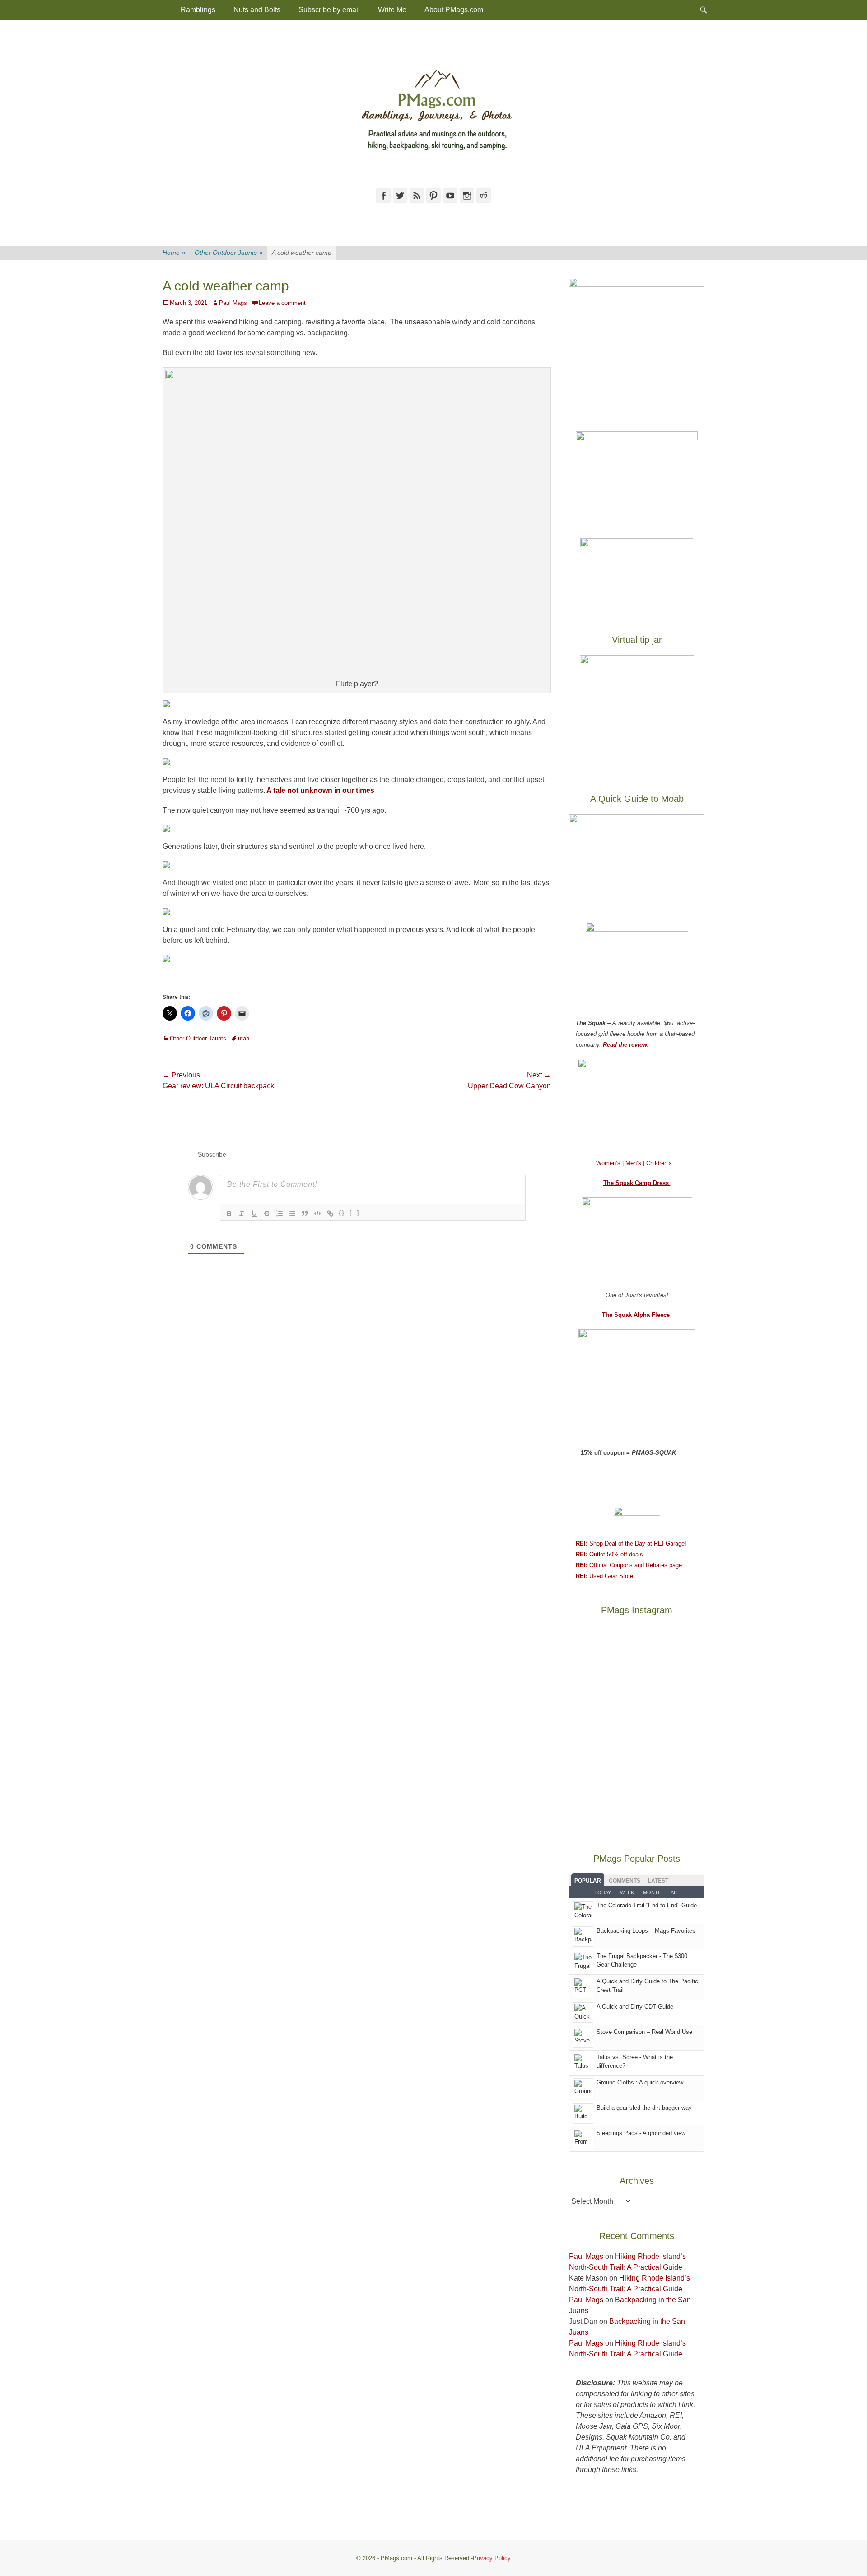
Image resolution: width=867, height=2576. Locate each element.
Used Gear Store (604, 1576)
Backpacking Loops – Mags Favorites (646, 1931)
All (675, 1892)
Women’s (609, 1163)
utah (244, 1038)
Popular (588, 1881)
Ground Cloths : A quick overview (640, 2082)
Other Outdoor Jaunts (229, 253)
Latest (658, 1881)
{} (342, 1213)
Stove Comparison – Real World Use (644, 2032)
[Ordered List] (280, 1213)
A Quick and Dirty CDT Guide (635, 2007)
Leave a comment (282, 303)
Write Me (392, 10)
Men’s (634, 1163)
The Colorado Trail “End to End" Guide (647, 1905)
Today (603, 1892)
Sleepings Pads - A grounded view (641, 2133)
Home (174, 253)
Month (652, 1892)
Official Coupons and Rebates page (629, 1565)
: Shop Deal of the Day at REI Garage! (631, 1543)
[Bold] (229, 1213)
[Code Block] (317, 1213)
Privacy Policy (492, 2558)
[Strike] (267, 1213)
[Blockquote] (305, 1213)
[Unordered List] (292, 1213)
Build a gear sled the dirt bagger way (644, 2108)
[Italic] (242, 1213)
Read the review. (626, 1045)
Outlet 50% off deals (609, 1554)
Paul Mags (233, 303)
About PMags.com (454, 10)
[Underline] (254, 1213)
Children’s (659, 1163)
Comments (625, 1881)
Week (627, 1892)
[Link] (330, 1213)
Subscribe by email (329, 10)
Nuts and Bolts (257, 10)
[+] (354, 1213)
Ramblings (198, 10)
